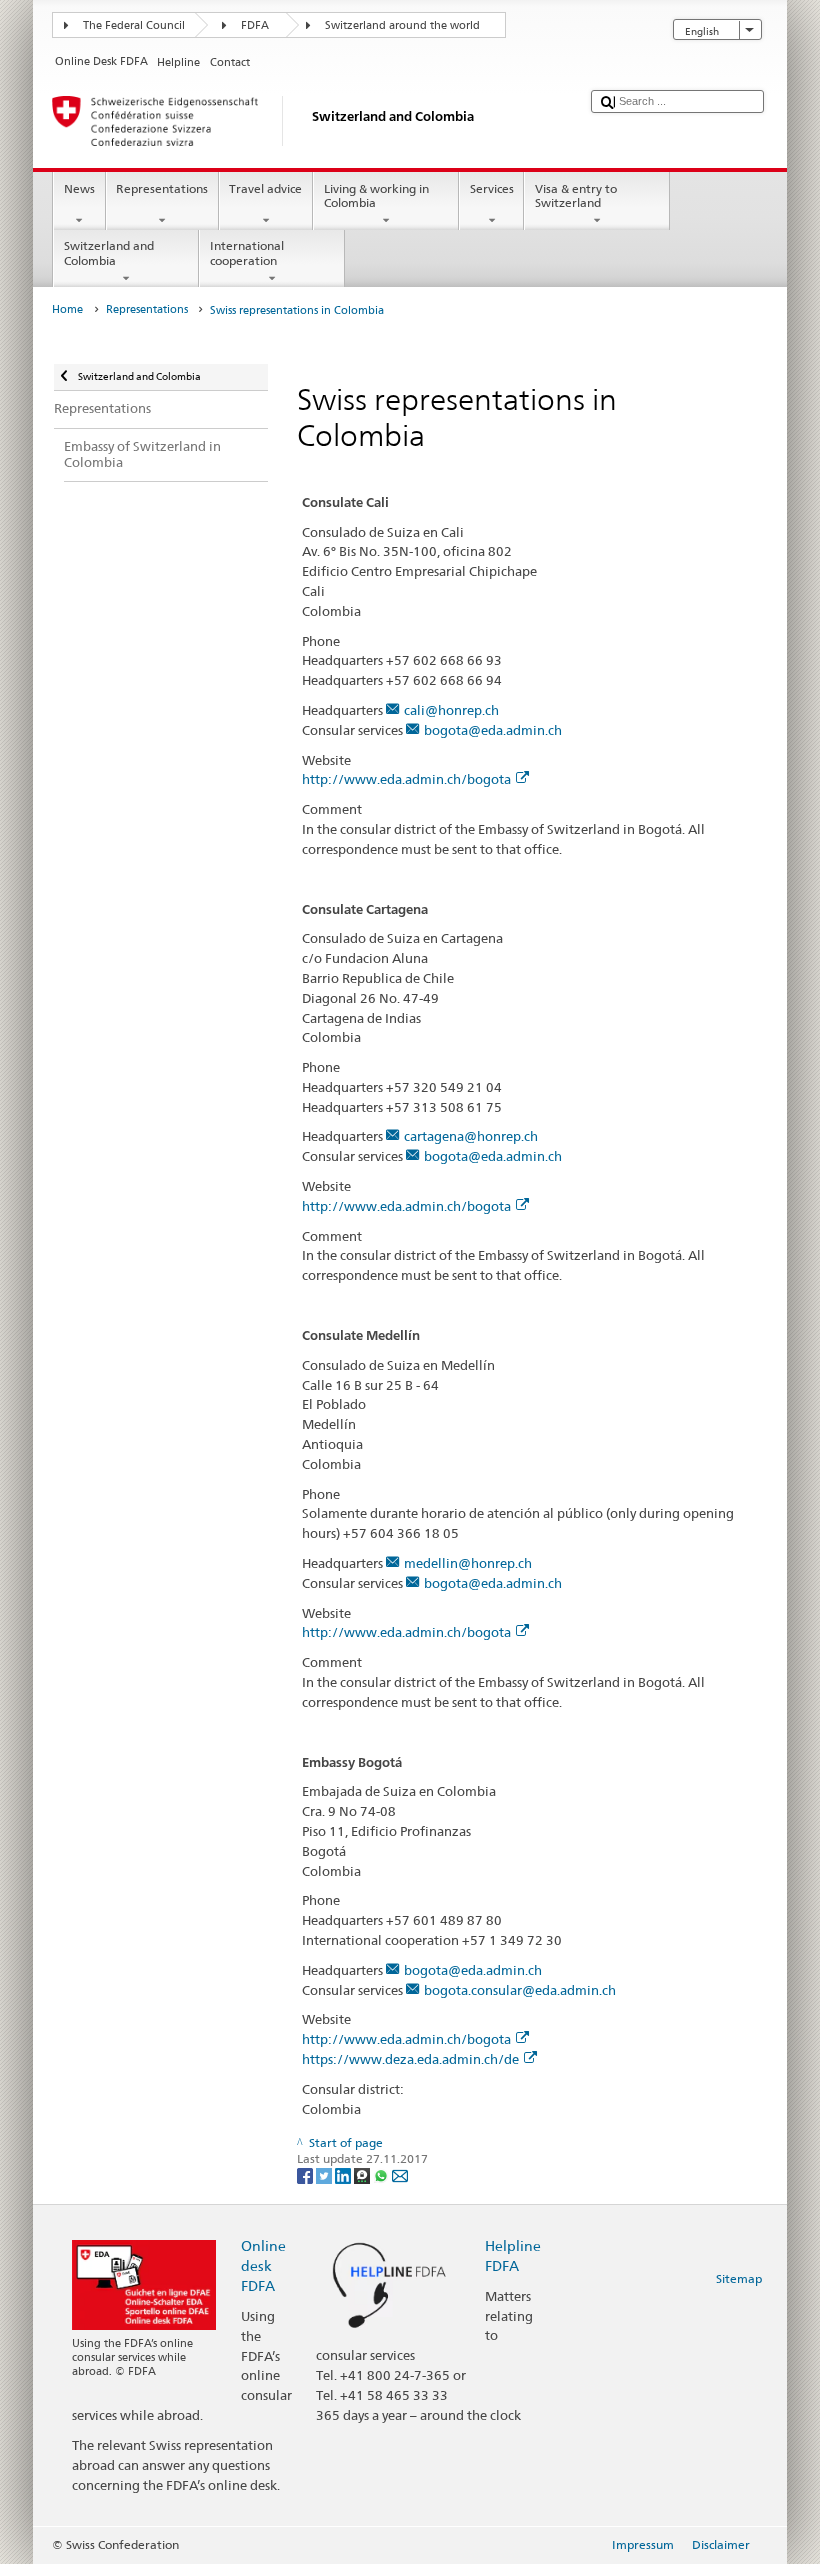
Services (492, 188)
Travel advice (265, 188)
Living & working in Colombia (376, 195)
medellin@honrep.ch (468, 1563)
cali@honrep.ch (451, 710)
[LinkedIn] (344, 2174)
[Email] (400, 2174)
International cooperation (247, 252)
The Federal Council (134, 25)
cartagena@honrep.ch (471, 1136)
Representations (162, 188)
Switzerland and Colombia (109, 252)
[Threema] (363, 2174)
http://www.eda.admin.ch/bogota (406, 779)
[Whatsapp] (382, 2174)
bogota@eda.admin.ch (493, 730)
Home (67, 309)
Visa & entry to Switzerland (576, 195)
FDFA (255, 25)
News (79, 188)
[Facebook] (306, 2174)
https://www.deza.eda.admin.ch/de (410, 2059)
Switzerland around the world (402, 25)
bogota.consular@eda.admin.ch (520, 1990)
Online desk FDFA (263, 2265)
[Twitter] (325, 2174)
